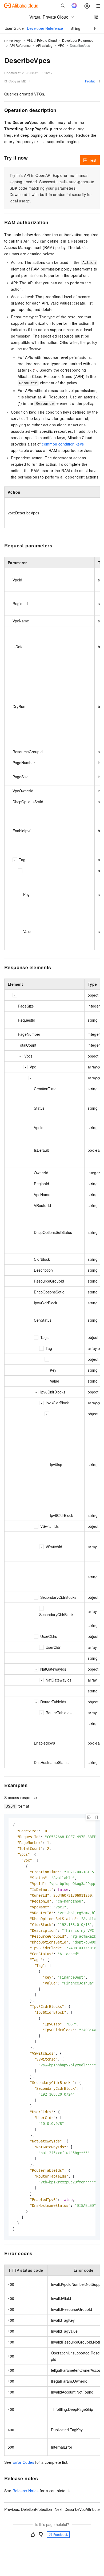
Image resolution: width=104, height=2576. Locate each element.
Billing (75, 28)
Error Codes (23, 2462)
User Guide (14, 28)
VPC (61, 45)
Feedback (61, 2534)
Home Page (13, 41)
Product (91, 81)
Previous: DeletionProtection (28, 2509)
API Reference (20, 45)
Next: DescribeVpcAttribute (77, 2509)
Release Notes (26, 2491)
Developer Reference (45, 28)
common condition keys (63, 444)
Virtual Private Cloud (42, 40)
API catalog (44, 45)
